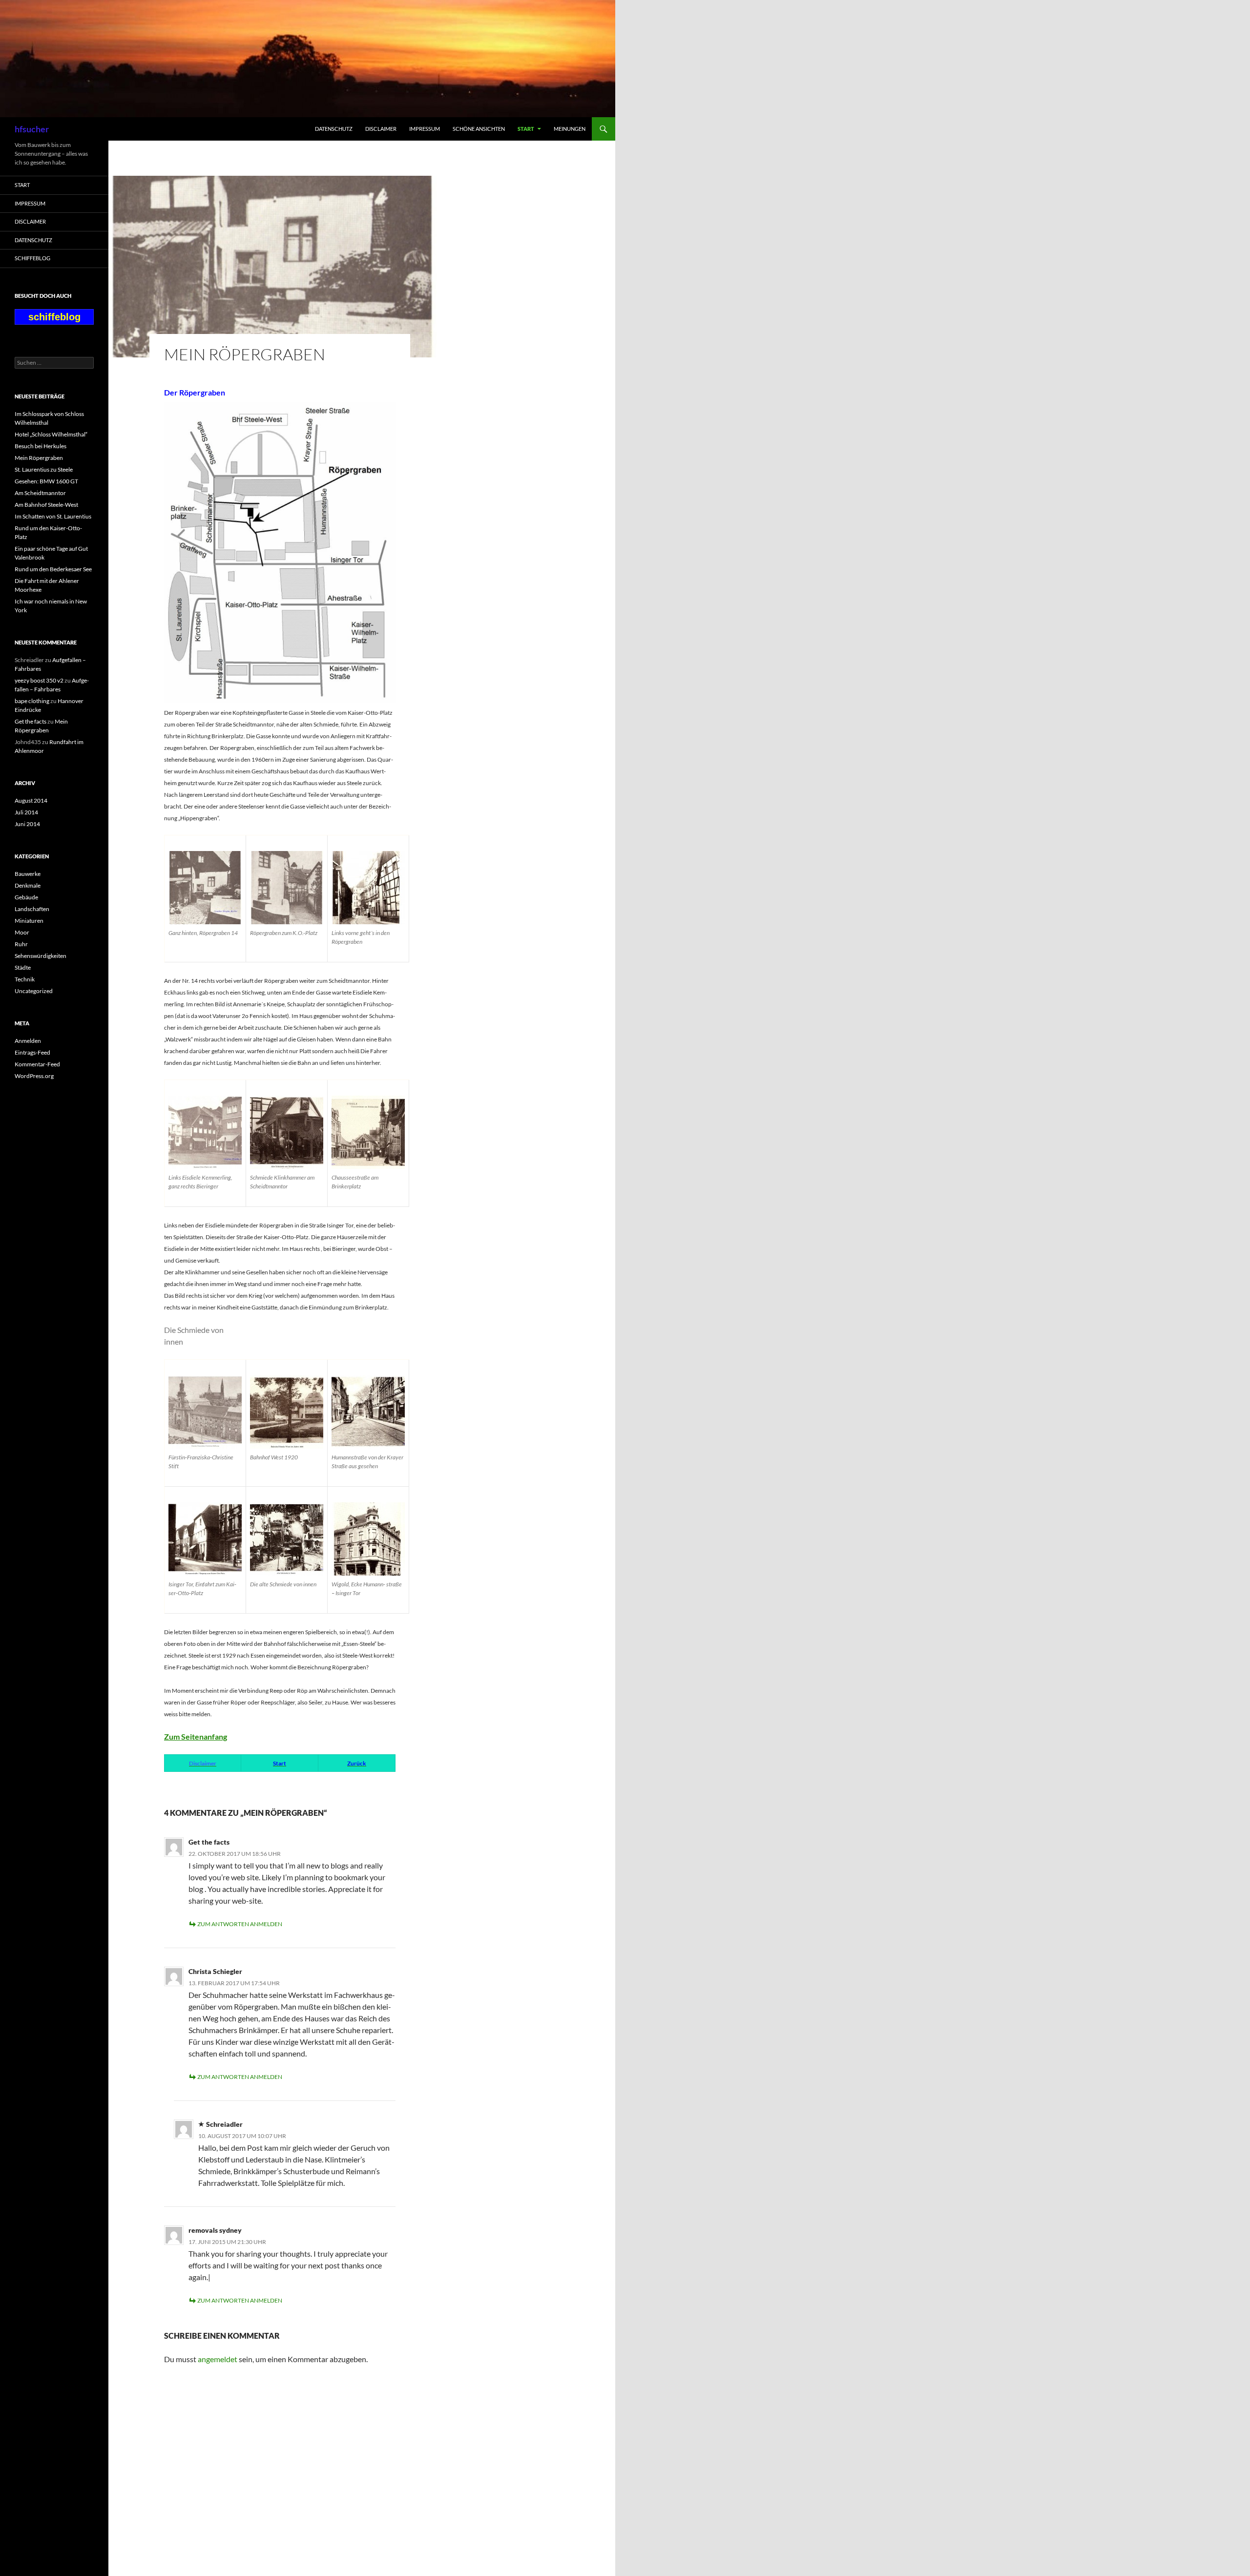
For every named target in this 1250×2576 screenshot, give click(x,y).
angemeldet (218, 2359)
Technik (25, 979)
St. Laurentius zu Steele (44, 469)
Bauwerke (28, 874)
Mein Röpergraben (39, 458)
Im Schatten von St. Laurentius (53, 516)
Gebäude (26, 897)
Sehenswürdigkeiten (41, 956)
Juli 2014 (26, 812)
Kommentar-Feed (37, 1064)
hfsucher (32, 129)
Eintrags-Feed (32, 1052)
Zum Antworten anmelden (240, 1924)
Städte (23, 967)
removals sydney (215, 2230)
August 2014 (31, 800)
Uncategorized (34, 991)
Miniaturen (29, 921)
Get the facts (209, 1842)
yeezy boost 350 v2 (39, 680)
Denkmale (28, 885)
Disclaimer (381, 129)
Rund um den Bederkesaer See (53, 569)
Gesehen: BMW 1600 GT (46, 481)
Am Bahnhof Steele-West (46, 505)
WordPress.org (34, 1076)
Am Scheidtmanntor (40, 493)
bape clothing (32, 701)
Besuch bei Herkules (41, 446)
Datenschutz (334, 129)
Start (526, 129)
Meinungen (570, 129)
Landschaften (32, 909)
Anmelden (28, 1041)
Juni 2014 (27, 824)
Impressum (425, 129)
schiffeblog (32, 258)
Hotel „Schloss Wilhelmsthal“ (51, 434)
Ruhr (21, 944)
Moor (22, 932)
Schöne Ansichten (479, 129)
